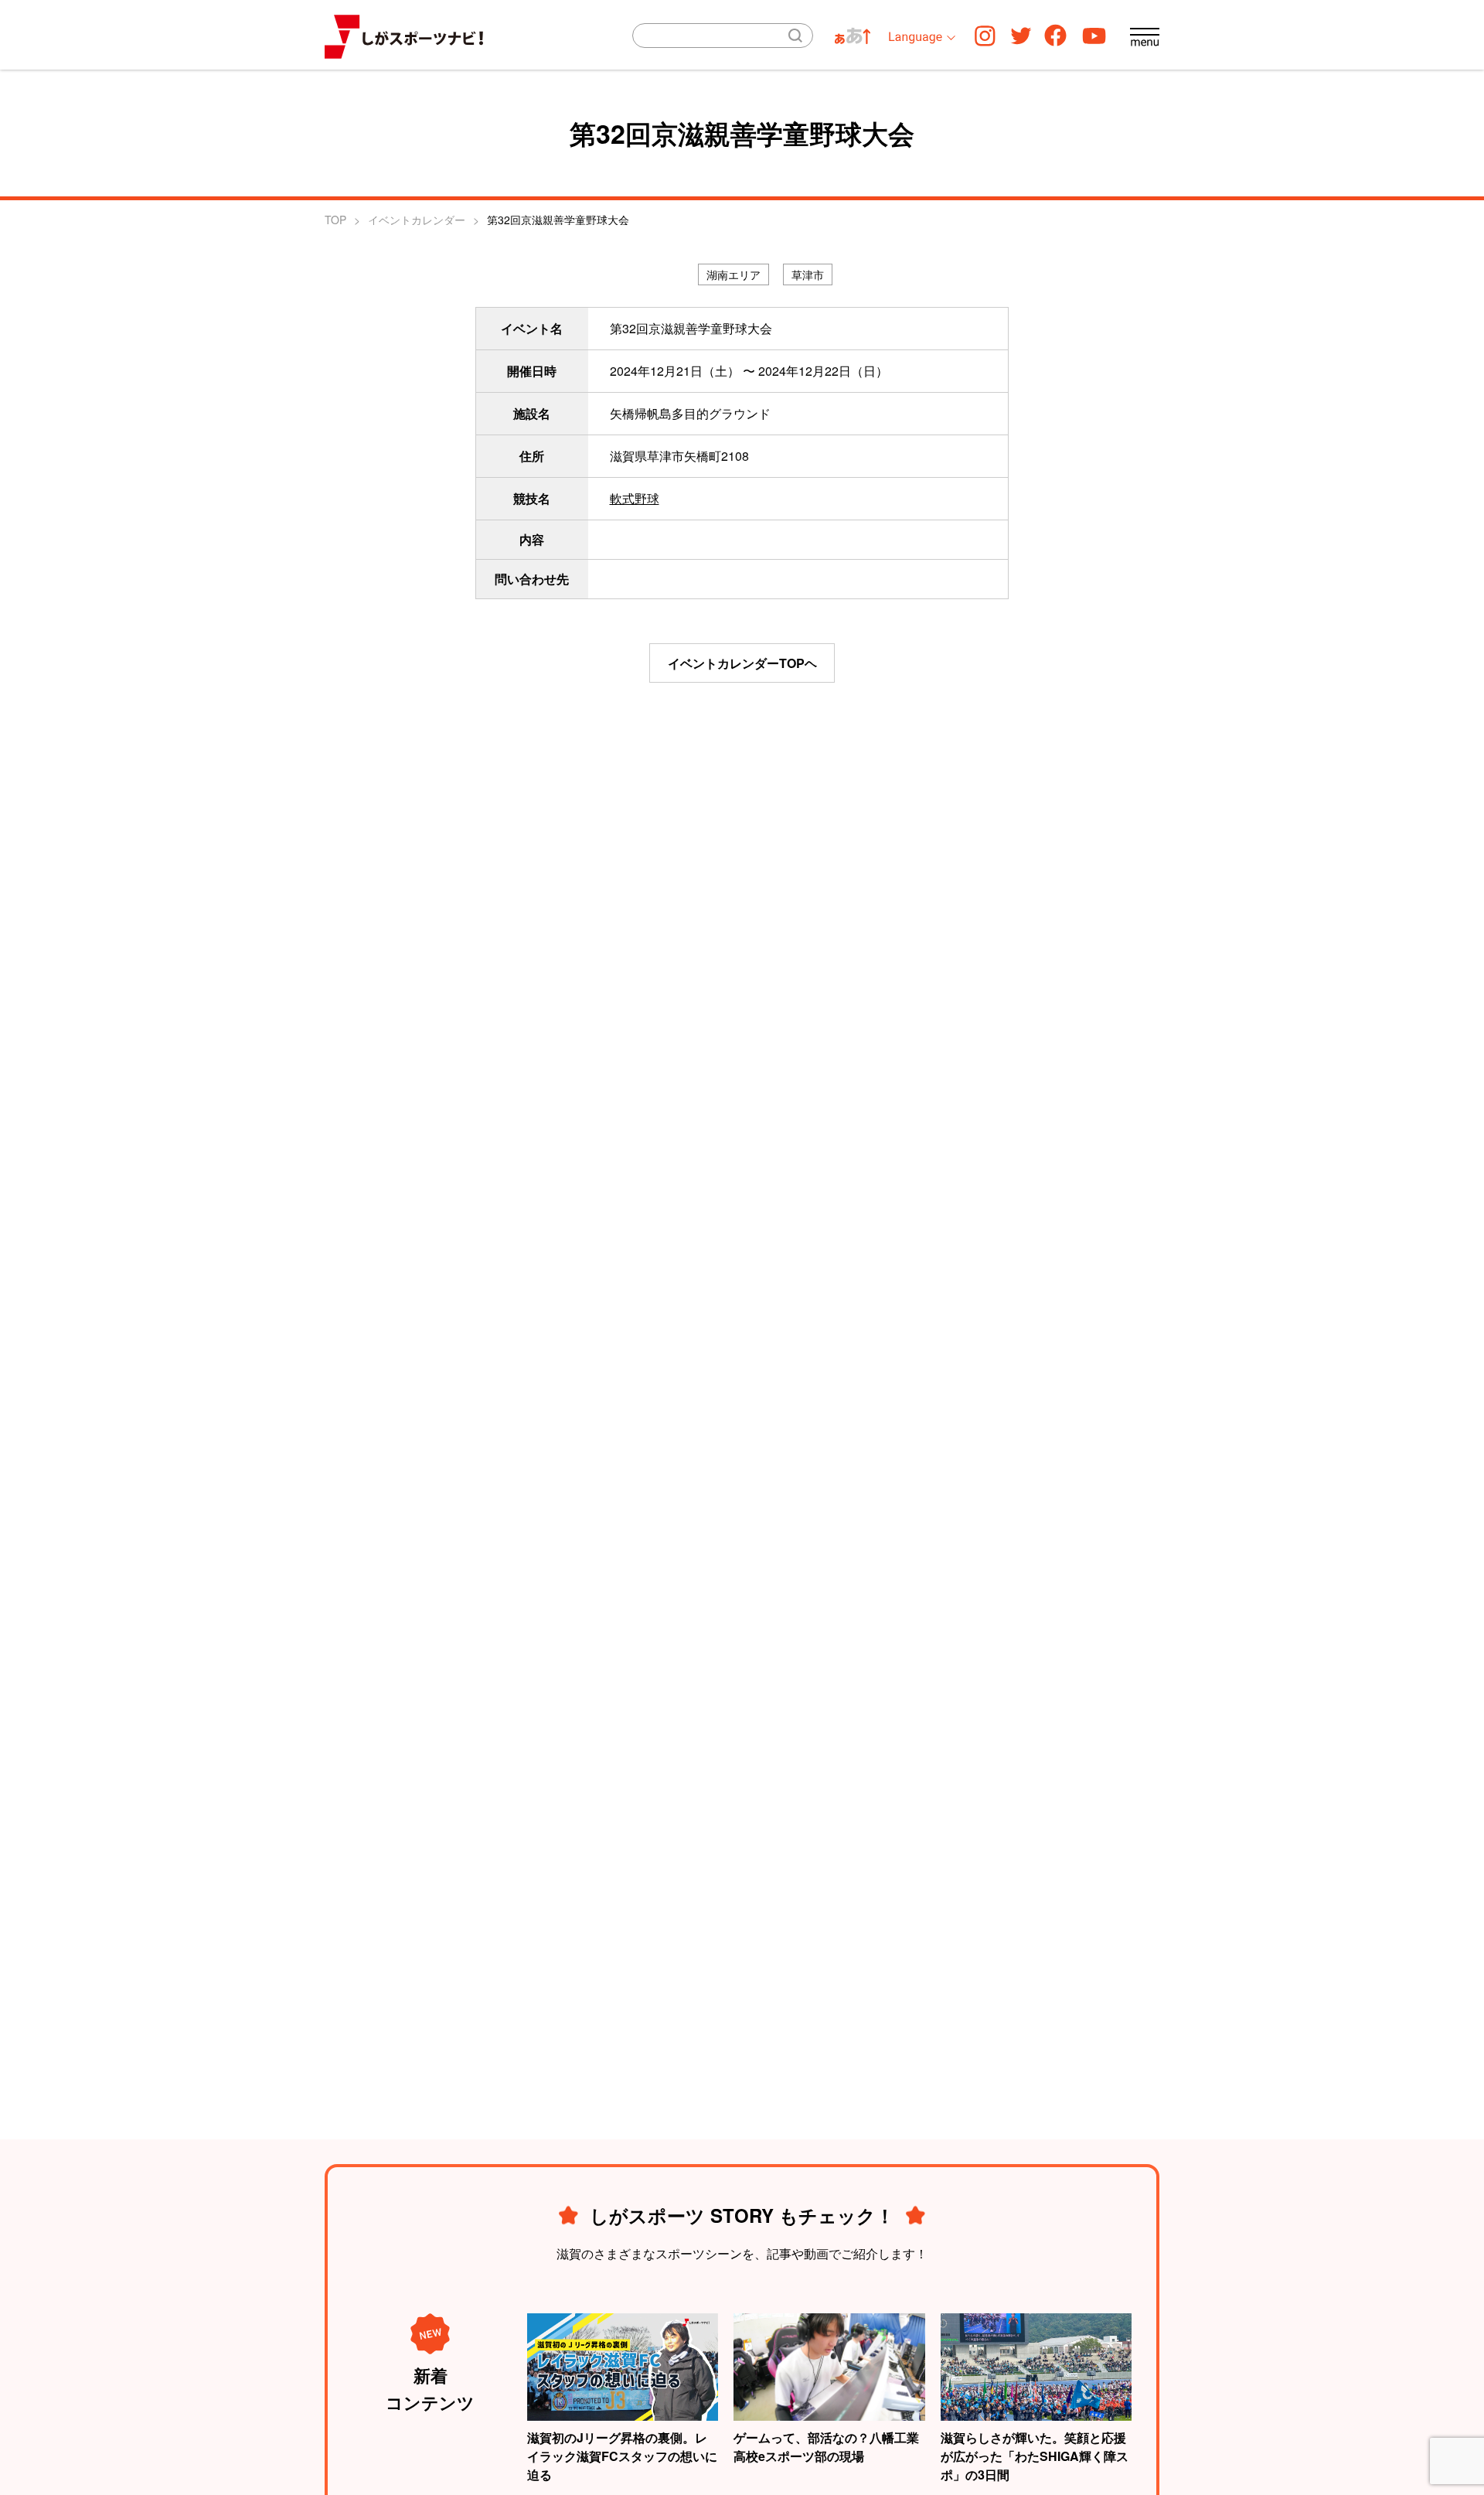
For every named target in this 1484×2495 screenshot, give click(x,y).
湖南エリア (733, 274)
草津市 (808, 274)
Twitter (1021, 35)
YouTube (1094, 35)
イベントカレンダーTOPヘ (742, 663)
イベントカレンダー (417, 220)
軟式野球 (635, 498)
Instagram (985, 35)
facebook (1055, 35)
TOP (335, 220)
